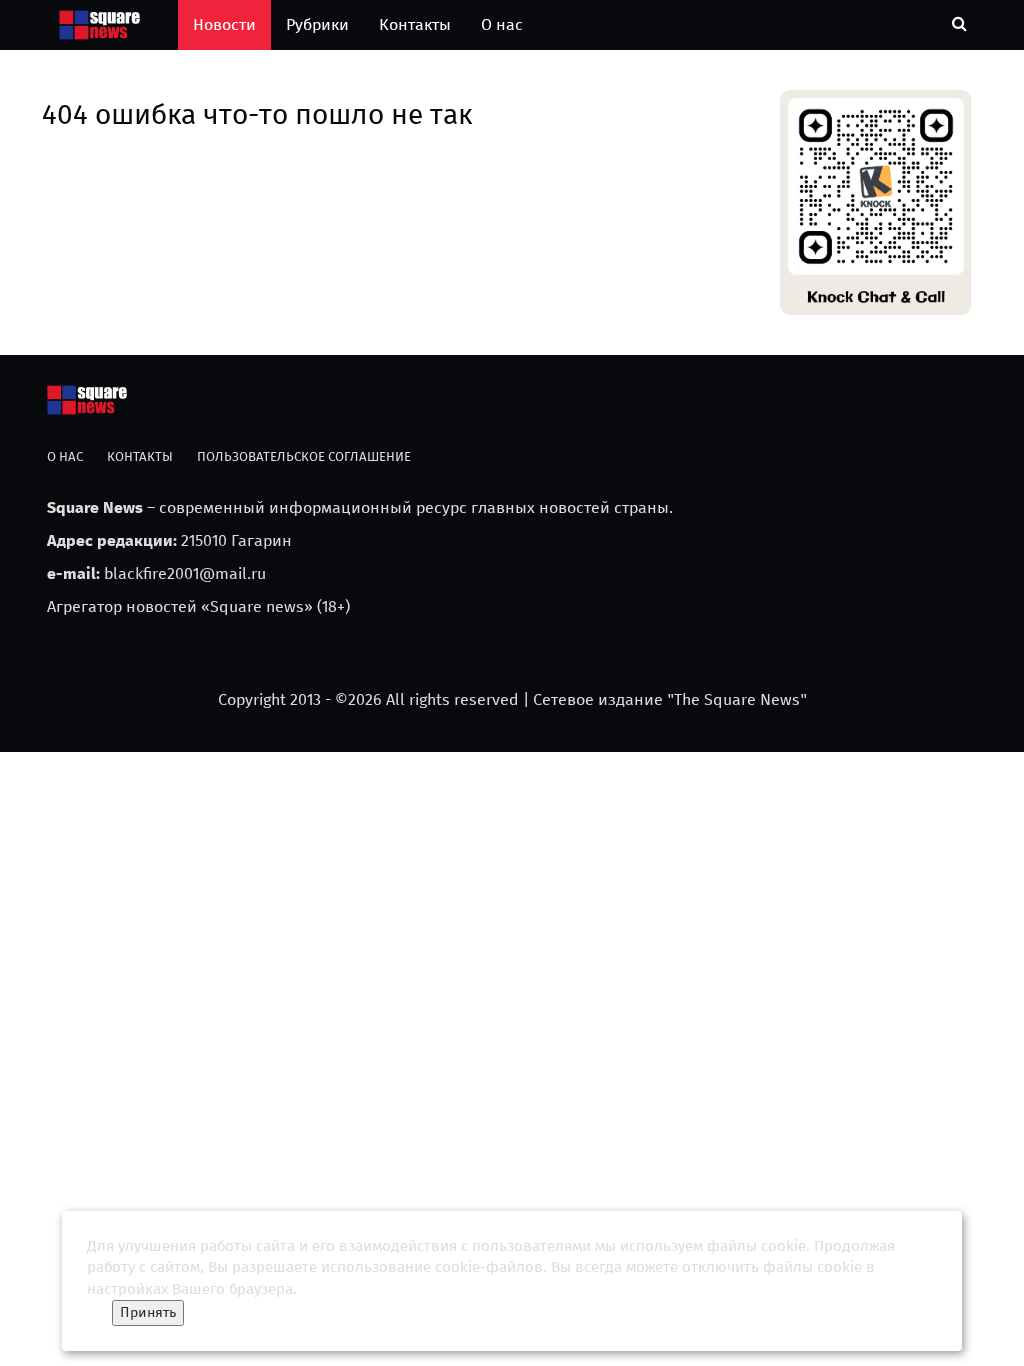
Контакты (415, 24)
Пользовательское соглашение (304, 456)
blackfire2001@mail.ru (185, 573)
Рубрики (317, 24)
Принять (148, 1312)
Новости (224, 24)
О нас (502, 24)
